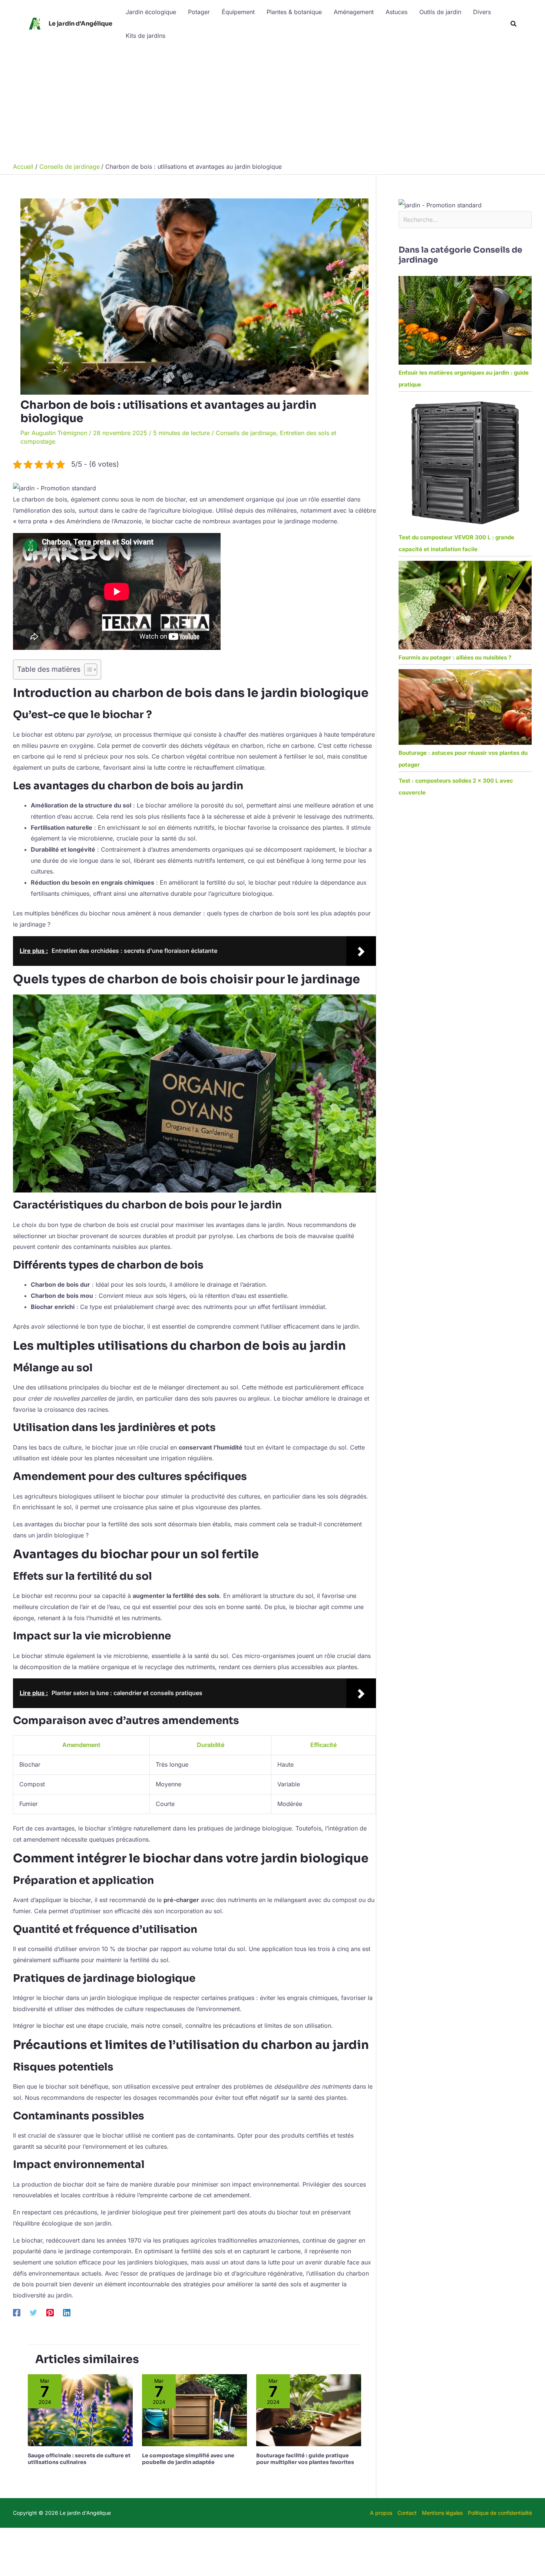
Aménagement (354, 12)
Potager (199, 12)
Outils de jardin (440, 12)
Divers (482, 12)
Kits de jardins (146, 36)
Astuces (397, 12)
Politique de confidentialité (500, 2513)
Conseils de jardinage (246, 433)
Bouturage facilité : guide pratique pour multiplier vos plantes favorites (305, 2459)
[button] (514, 24)
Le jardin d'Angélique (80, 24)
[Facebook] (17, 2313)
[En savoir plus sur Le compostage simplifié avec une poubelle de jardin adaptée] (194, 2410)
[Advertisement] (272, 103)
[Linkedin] (67, 2313)
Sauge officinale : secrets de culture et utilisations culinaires (79, 2459)
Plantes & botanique (294, 12)
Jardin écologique (151, 12)
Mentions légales (442, 2513)
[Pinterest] (50, 2313)
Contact (407, 2513)
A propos (381, 2513)
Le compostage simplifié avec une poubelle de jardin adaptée (188, 2459)
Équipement (238, 12)
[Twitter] (33, 2313)
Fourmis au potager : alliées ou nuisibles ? (455, 657)
